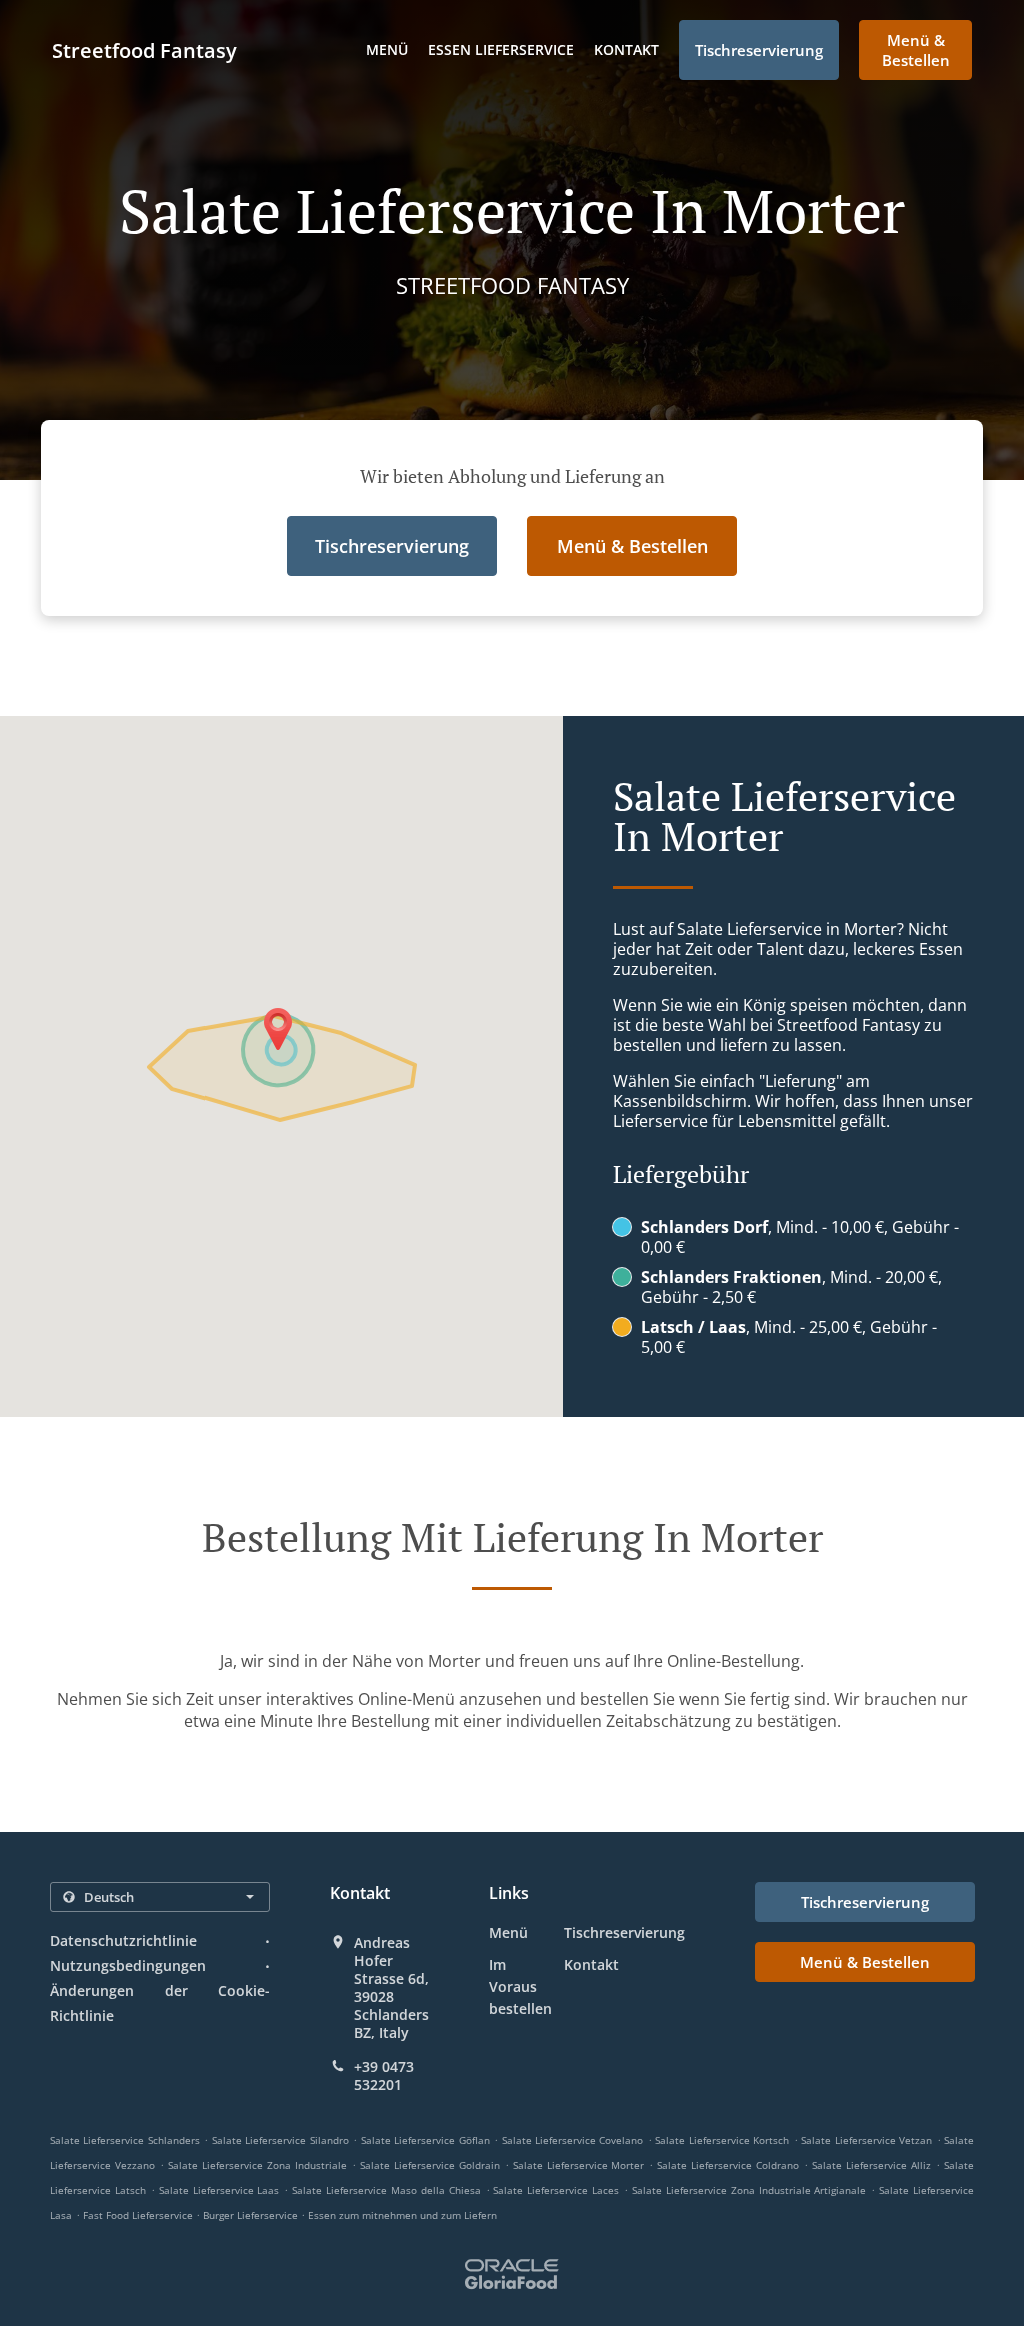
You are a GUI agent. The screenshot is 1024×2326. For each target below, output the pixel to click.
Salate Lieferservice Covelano (573, 2140)
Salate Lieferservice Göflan (425, 2140)
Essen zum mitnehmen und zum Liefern (402, 2215)
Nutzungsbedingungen (128, 1965)
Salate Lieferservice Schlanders (125, 2140)
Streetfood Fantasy (144, 50)
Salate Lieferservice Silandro (280, 2140)
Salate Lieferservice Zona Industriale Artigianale (749, 2190)
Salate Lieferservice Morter (579, 2165)
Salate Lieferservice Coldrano (728, 2165)
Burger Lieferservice (252, 2215)
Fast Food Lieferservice (139, 2215)
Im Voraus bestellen (520, 1986)
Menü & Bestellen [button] (916, 50)
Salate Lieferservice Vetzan (866, 2140)
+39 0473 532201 (384, 2076)
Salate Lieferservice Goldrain (430, 2165)
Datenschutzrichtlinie (123, 1940)
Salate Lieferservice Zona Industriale (257, 2165)
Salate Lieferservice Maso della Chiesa (386, 2190)
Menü (387, 49)
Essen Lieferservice (501, 49)
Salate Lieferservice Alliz (871, 2165)
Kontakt (626, 49)
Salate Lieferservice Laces (556, 2190)
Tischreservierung (624, 1932)
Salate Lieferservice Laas (219, 2190)
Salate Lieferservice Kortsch (722, 2140)
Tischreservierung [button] (759, 50)
